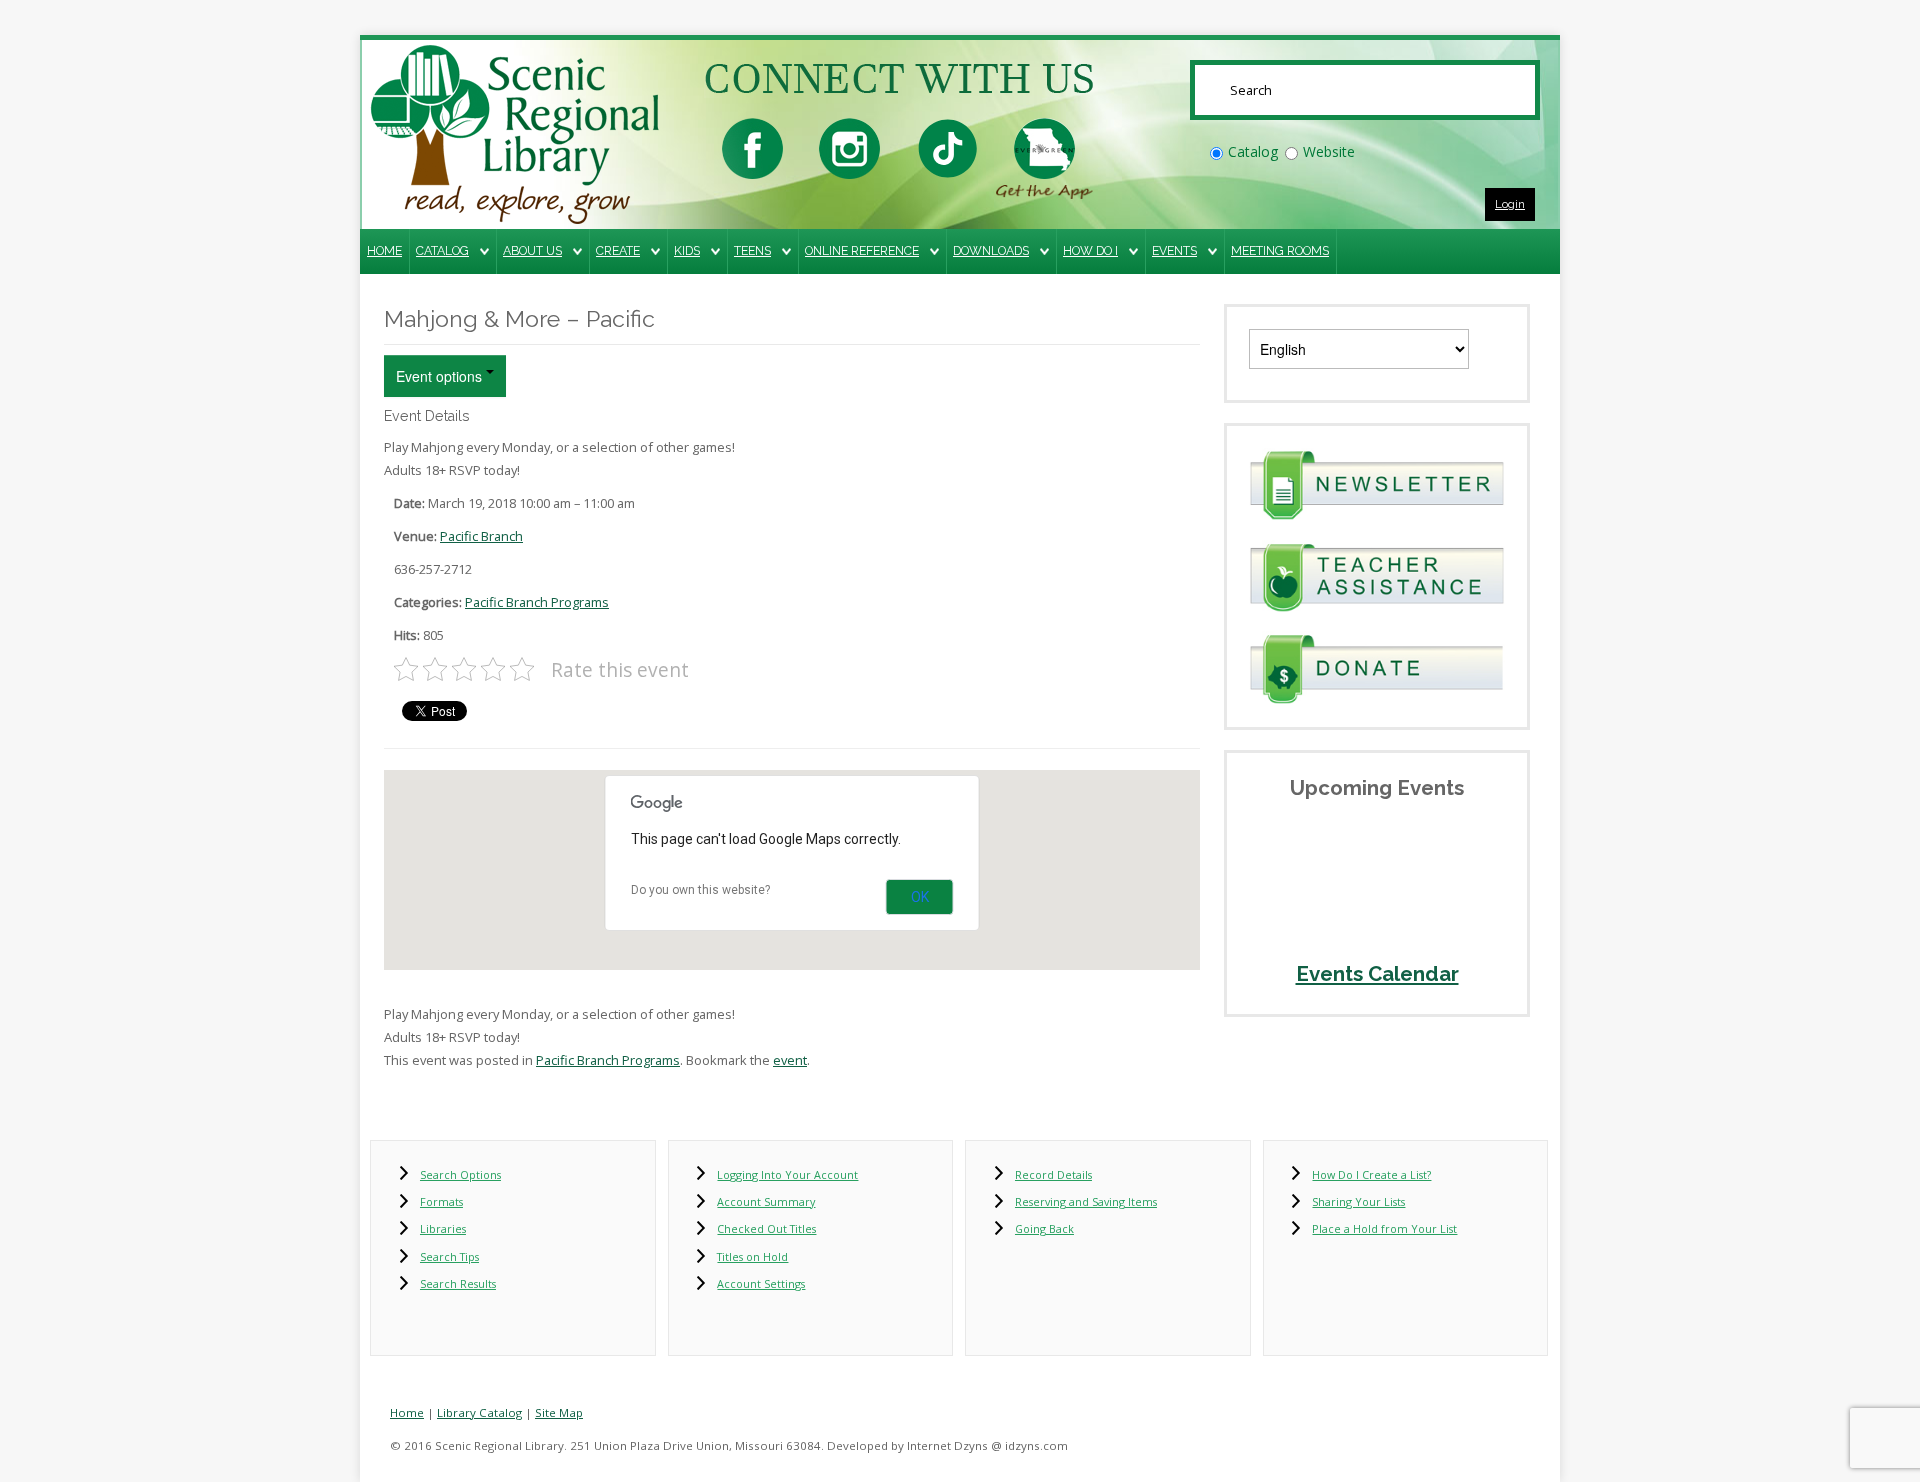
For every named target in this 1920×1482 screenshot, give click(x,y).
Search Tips (449, 1256)
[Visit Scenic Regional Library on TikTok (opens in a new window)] (947, 146)
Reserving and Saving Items (1086, 1201)
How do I (1090, 250)
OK (920, 897)
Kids (687, 250)
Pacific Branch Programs (537, 602)
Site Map (559, 1412)
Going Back (1044, 1228)
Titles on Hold (752, 1256)
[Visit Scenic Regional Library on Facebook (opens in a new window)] (752, 146)
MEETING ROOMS (1280, 250)
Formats (441, 1201)
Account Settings (761, 1283)
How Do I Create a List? (1371, 1174)
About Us (532, 250)
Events (1174, 250)
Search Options (460, 1174)
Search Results (458, 1283)
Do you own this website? (700, 890)
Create (618, 250)
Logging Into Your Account (787, 1174)
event (790, 1060)
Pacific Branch (481, 536)
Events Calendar (1377, 974)
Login (1510, 204)
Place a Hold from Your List (1384, 1228)
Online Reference (862, 250)
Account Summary (766, 1201)
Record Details (1053, 1174)
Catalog (1253, 151)
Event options (441, 376)
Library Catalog (479, 1412)
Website (1329, 151)
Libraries (443, 1228)
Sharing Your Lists (1358, 1201)
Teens (752, 250)
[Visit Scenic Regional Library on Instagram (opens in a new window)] (849, 146)
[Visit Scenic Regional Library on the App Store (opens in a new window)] (1044, 146)
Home (384, 250)
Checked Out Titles (766, 1228)
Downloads (991, 250)
